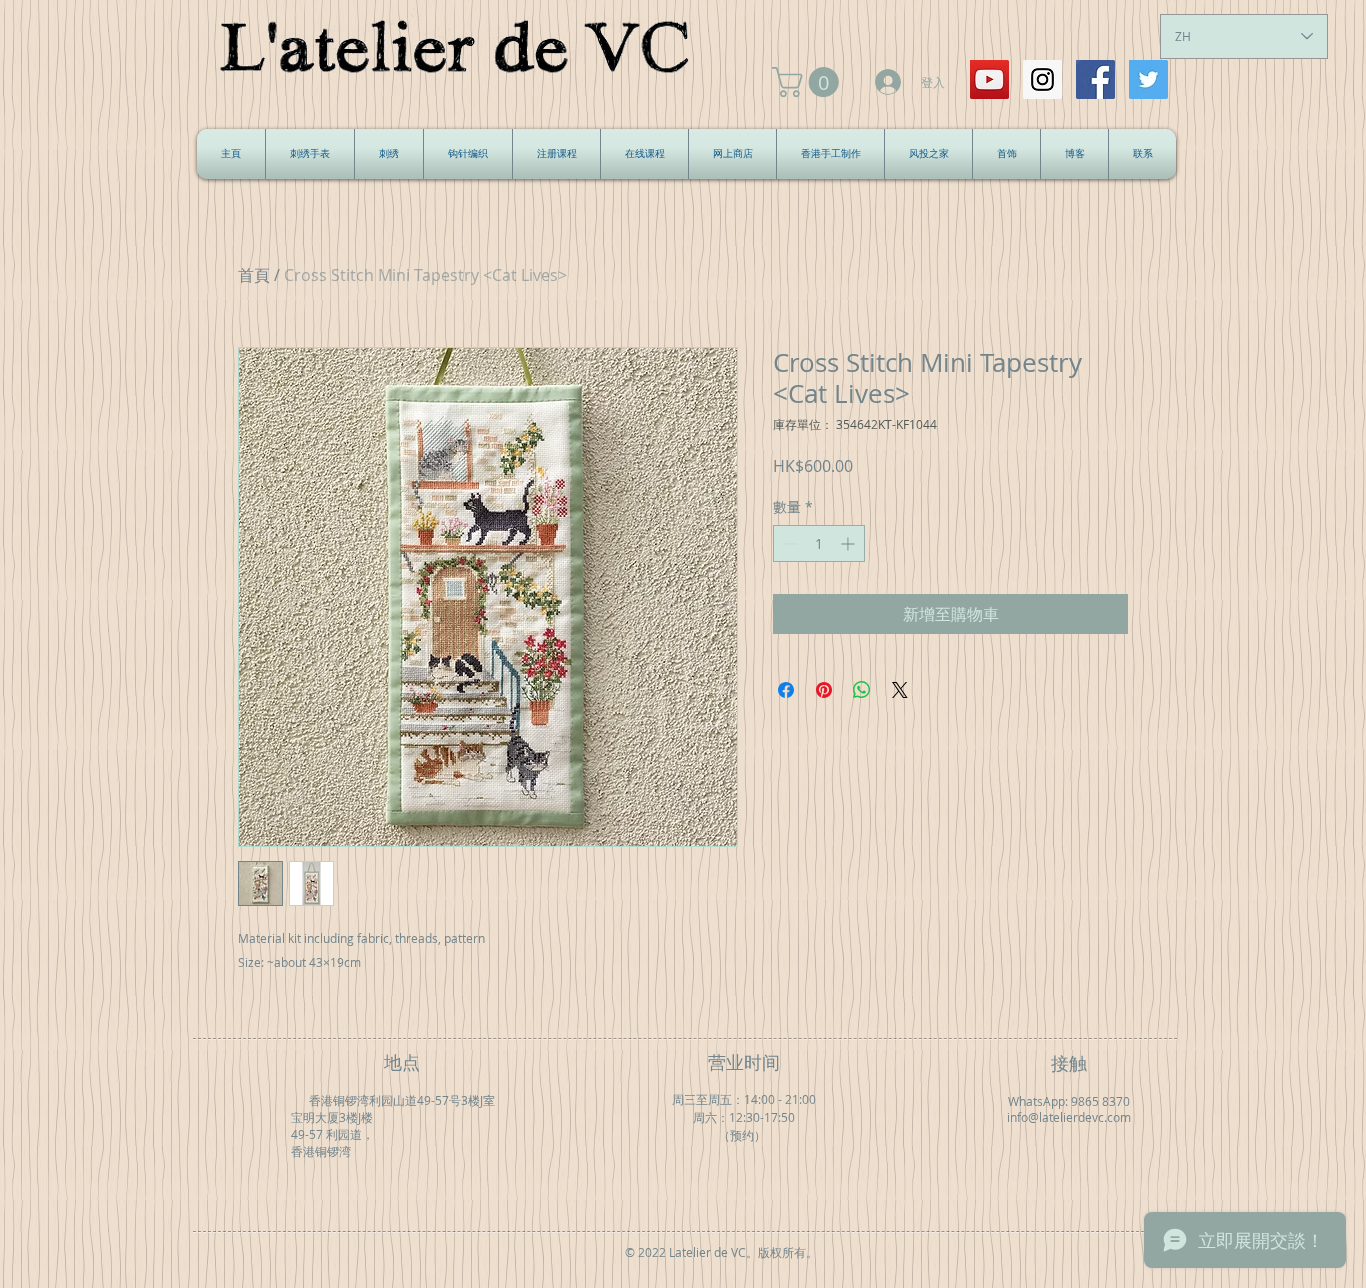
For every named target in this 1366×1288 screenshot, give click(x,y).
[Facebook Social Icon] (1095, 79)
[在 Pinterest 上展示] (824, 690)
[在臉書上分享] (786, 690)
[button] (809, 82)
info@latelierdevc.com (1069, 1117)
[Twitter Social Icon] (1148, 79)
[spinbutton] (819, 543)
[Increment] (849, 543)
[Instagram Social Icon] (1042, 79)
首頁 (254, 275)
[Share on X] (900, 690)
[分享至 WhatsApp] (862, 690)
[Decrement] (788, 543)
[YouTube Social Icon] (989, 79)
